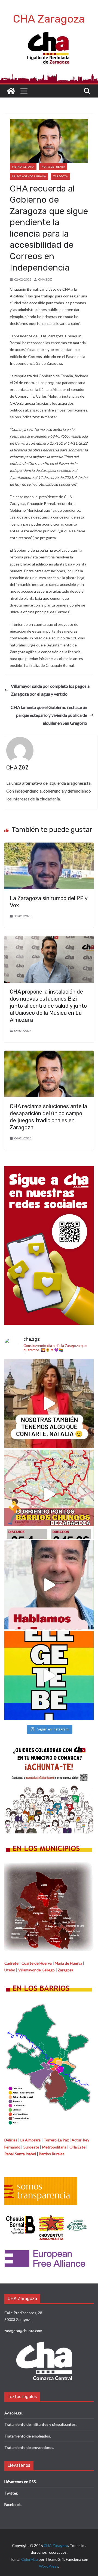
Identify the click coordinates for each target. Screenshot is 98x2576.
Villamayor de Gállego (36, 1970)
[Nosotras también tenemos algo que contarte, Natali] (49, 1403)
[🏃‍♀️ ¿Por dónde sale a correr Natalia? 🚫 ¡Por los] (49, 1494)
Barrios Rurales (52, 2154)
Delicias (11, 2140)
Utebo (10, 1970)
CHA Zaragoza (49, 19)
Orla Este (77, 2147)
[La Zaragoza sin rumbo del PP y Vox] (49, 846)
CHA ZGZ (45, 279)
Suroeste (31, 2147)
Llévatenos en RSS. (21, 2482)
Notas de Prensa (53, 167)
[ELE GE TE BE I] (49, 1676)
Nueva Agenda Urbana (29, 176)
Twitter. (11, 2493)
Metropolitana (23, 167)
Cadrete (11, 1963)
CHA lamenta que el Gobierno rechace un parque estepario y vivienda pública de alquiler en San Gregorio (49, 715)
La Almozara (30, 2140)
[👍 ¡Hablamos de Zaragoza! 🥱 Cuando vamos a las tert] (49, 1585)
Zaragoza (60, 176)
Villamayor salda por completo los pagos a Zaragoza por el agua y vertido (50, 690)
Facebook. (13, 2504)
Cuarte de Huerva (37, 1963)
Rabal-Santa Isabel (20, 2154)
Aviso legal (13, 2413)
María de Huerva (68, 1963)
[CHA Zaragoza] (11, 91)
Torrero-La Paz (56, 2140)
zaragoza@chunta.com (23, 2331)
